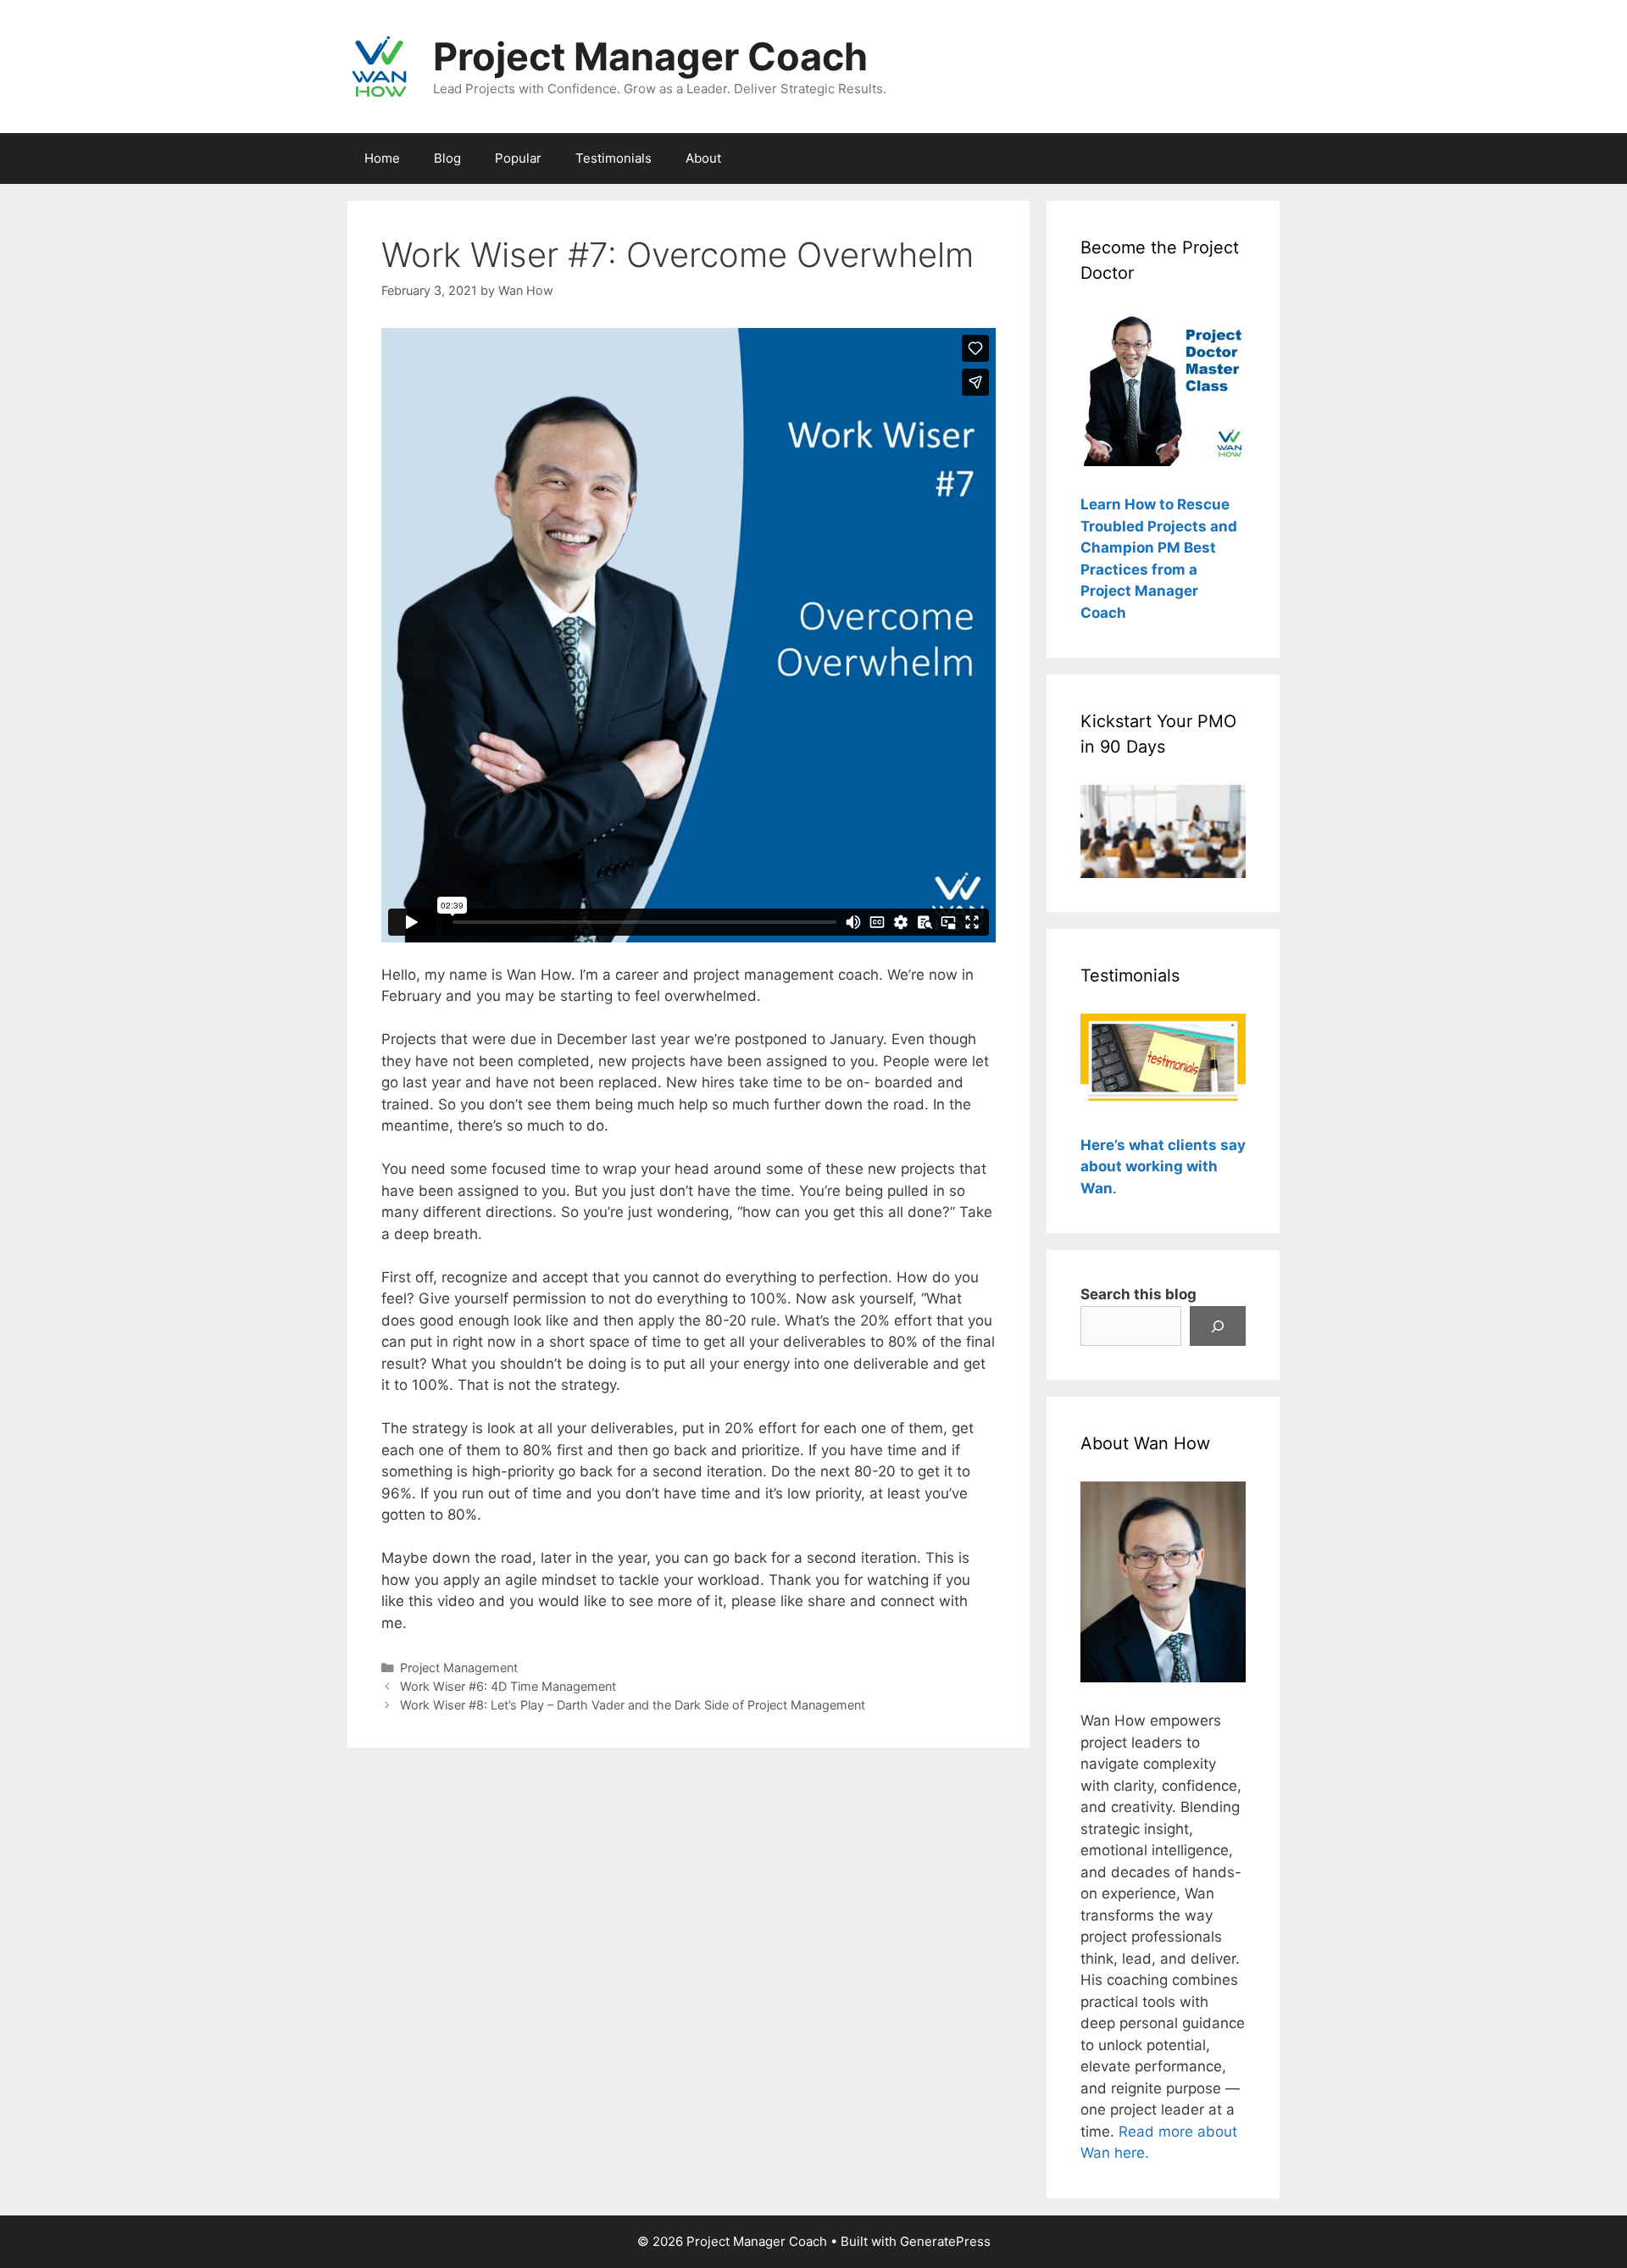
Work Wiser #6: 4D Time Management (508, 1686)
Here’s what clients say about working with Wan (1163, 1167)
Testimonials (614, 158)
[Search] (1218, 1326)
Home (382, 158)
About (703, 158)
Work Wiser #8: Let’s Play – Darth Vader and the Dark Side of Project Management (633, 1705)
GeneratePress (945, 2241)
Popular (518, 158)
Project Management (459, 1668)
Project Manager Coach (650, 56)
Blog (447, 158)
